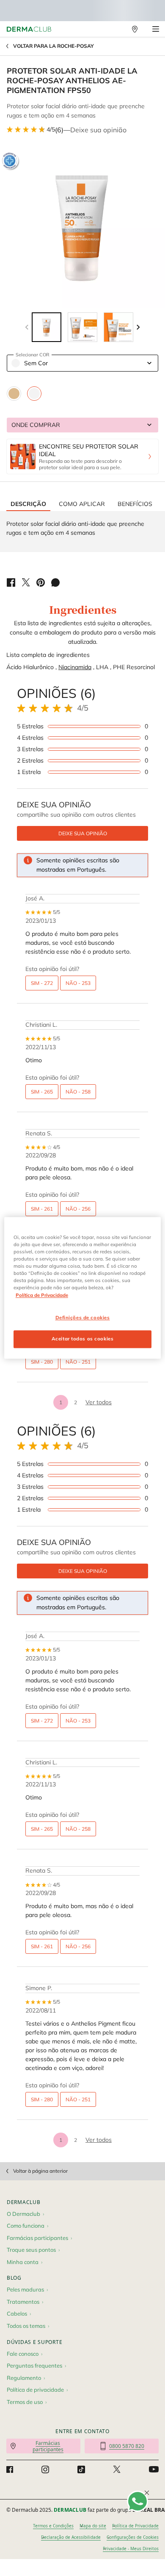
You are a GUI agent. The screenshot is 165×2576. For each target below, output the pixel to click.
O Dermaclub (23, 2214)
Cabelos (17, 2313)
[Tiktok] (81, 2469)
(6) (59, 130)
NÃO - (78, 983)
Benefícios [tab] (135, 504)
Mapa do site (93, 2526)
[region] (83, 1288)
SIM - (42, 983)
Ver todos (99, 1402)
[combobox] (82, 363)
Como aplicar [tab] (82, 504)
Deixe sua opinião (98, 130)
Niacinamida (75, 667)
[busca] (116, 29)
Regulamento (24, 2378)
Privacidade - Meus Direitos (131, 2549)
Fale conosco (23, 2354)
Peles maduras (25, 2289)
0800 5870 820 (127, 2446)
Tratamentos (23, 2302)
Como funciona (26, 2226)
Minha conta (23, 2262)
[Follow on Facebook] (10, 2469)
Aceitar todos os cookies (83, 1339)
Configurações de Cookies (133, 2537)
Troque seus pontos (31, 2250)
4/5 (51, 129)
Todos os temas (26, 2326)
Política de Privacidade (135, 2526)
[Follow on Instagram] (45, 2469)
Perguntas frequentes (34, 2365)
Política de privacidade (35, 2390)
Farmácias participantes (37, 2238)
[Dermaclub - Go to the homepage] (29, 29)
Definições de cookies (83, 1318)
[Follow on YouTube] (154, 2469)
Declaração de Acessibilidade (71, 2537)
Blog (14, 2278)
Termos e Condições (53, 2526)
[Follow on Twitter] (117, 2469)
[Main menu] (155, 29)
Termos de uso (25, 2402)
